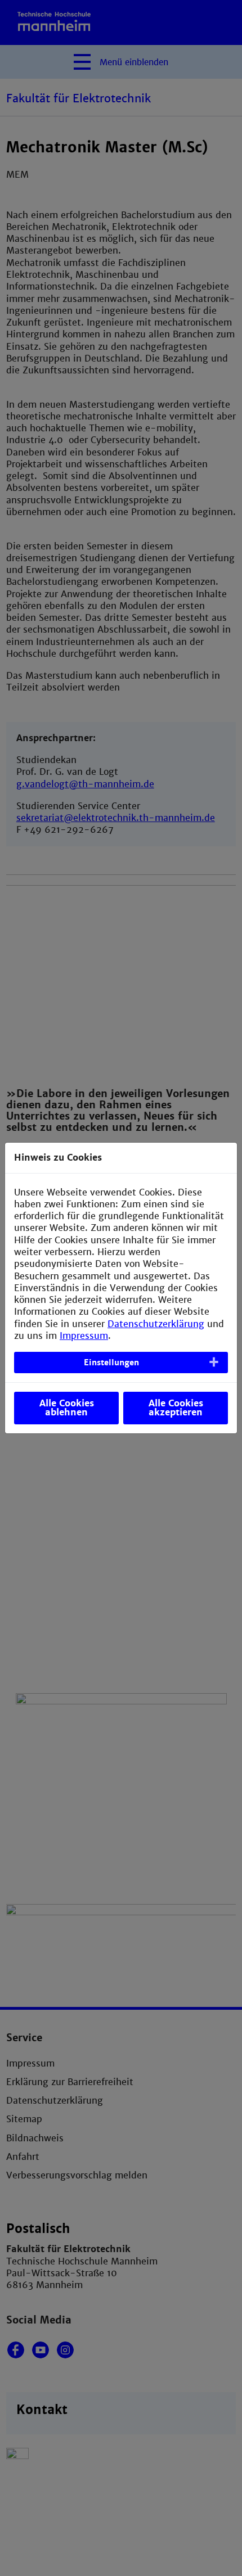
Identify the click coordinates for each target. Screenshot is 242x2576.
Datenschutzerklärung (156, 1324)
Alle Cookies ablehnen (67, 1408)
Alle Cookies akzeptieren (176, 1408)
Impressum (84, 1336)
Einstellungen (111, 1363)
